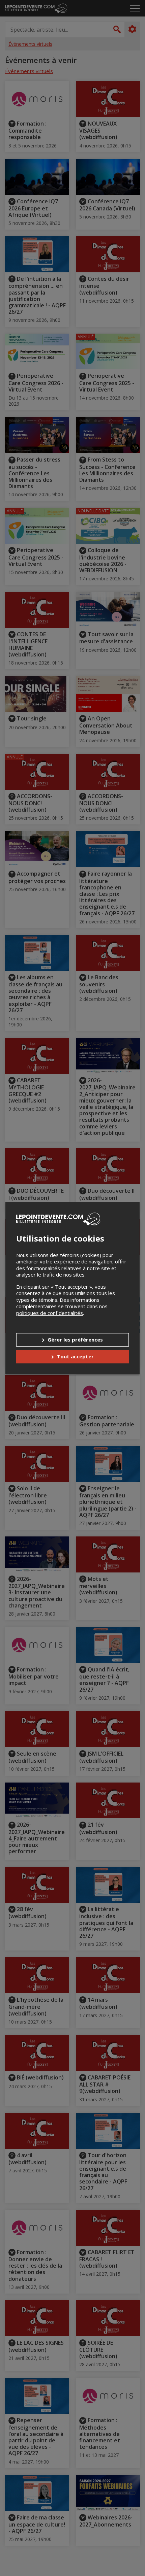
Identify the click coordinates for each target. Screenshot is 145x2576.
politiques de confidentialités (50, 1313)
